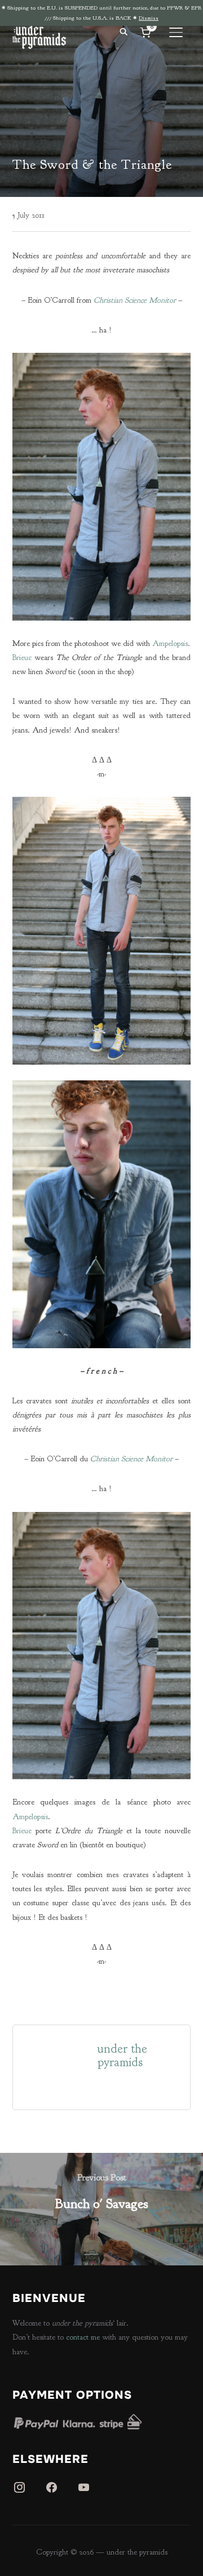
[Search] (123, 31)
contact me (83, 2337)
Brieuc (22, 658)
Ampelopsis (170, 643)
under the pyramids (122, 2056)
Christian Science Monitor (135, 300)
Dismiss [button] (149, 18)
